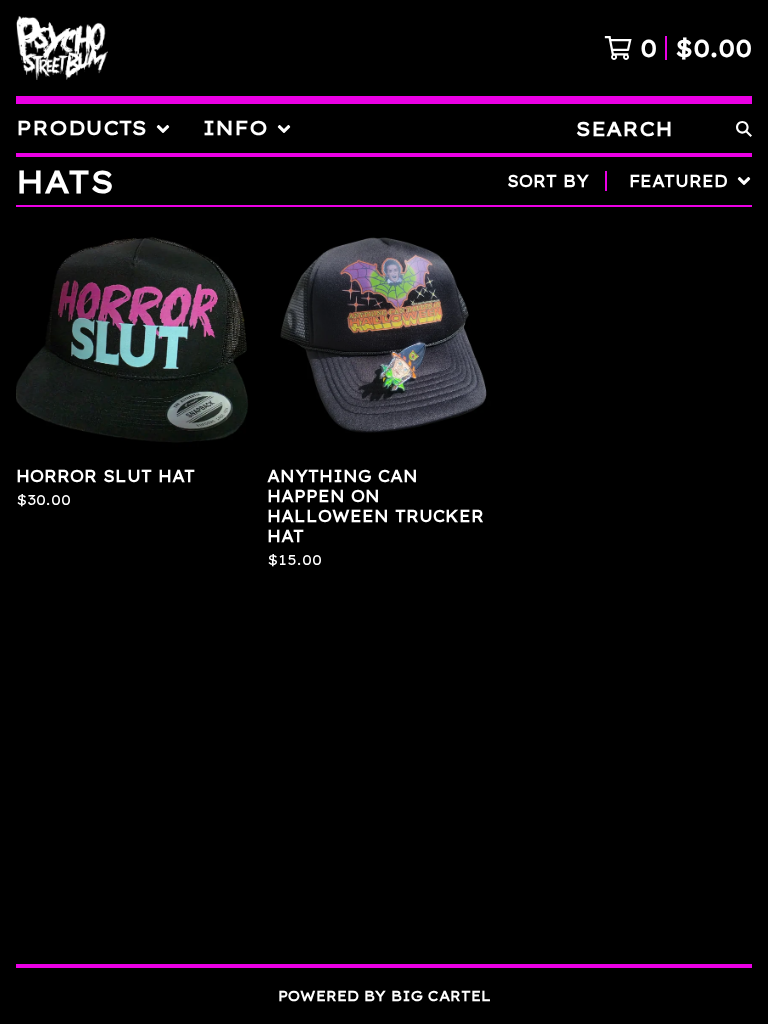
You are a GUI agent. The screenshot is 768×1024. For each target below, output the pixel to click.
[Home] (62, 48)
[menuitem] (93, 128)
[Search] (744, 128)
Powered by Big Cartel (384, 996)
